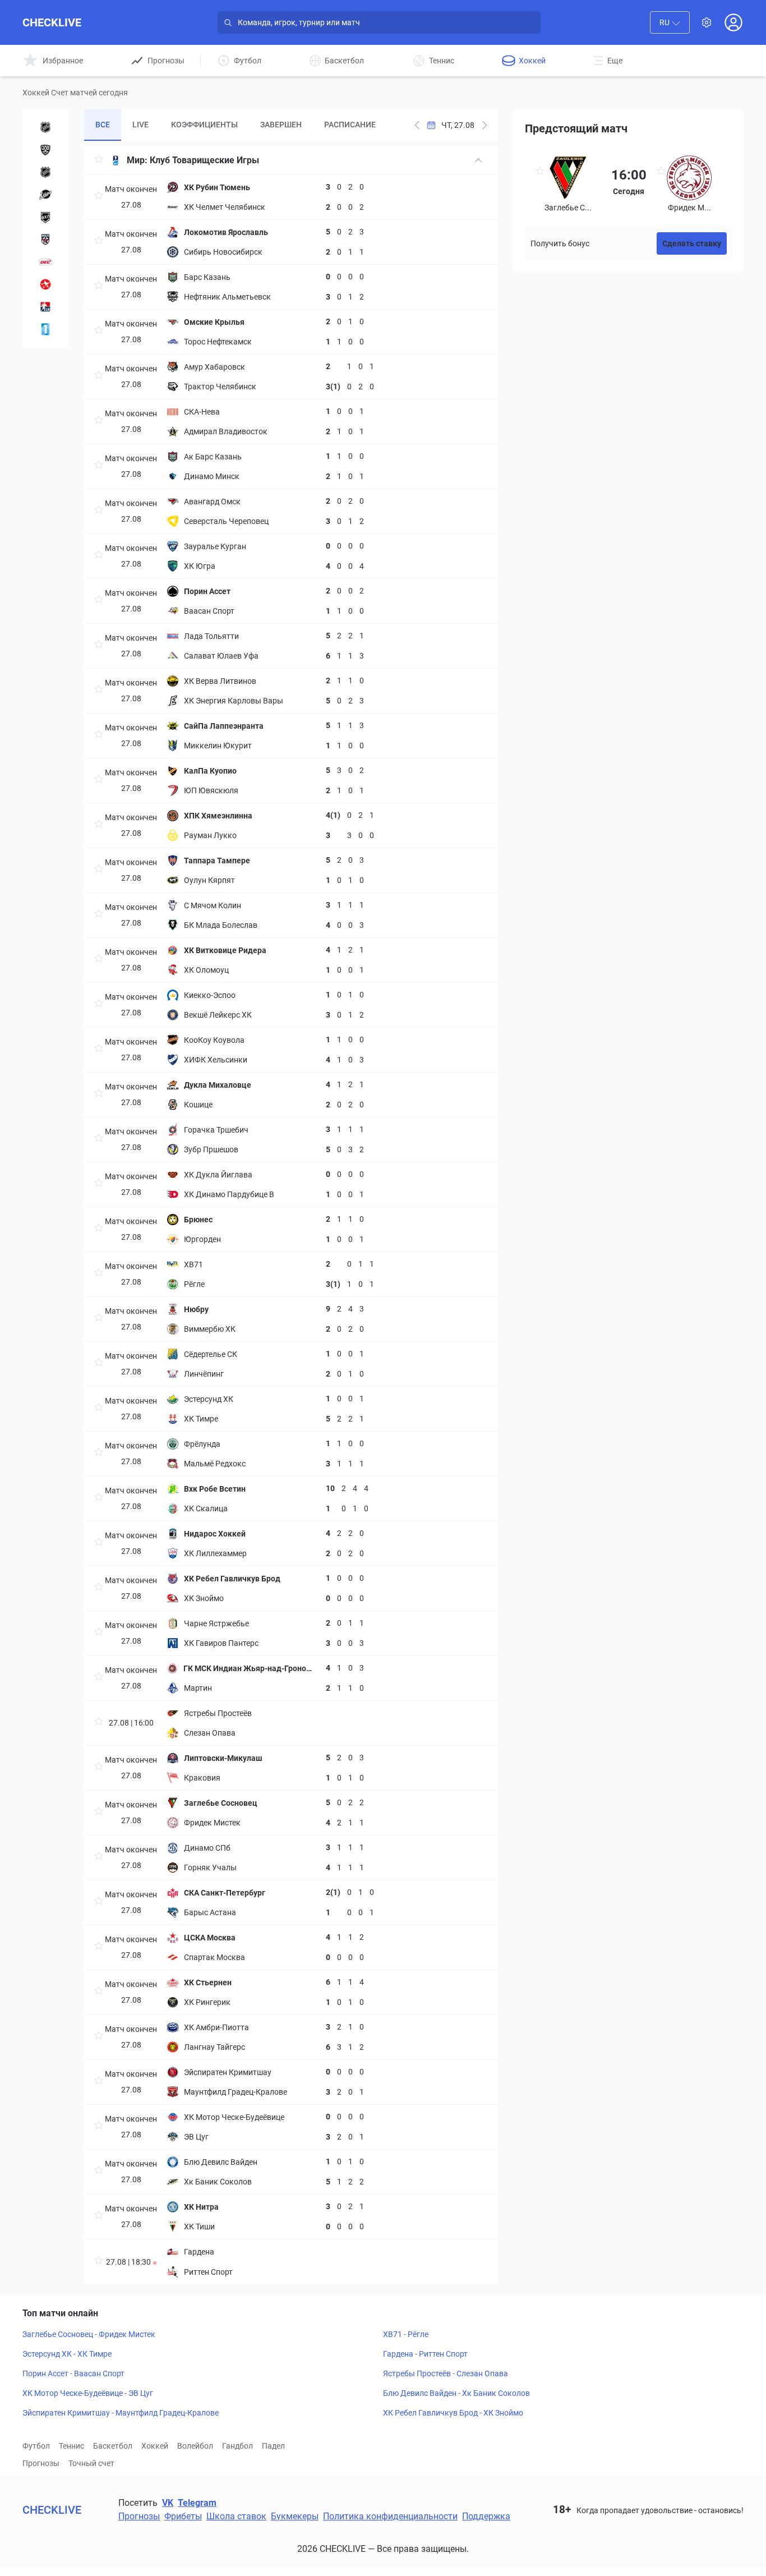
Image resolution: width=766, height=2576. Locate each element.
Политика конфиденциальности (390, 2516)
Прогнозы (41, 2463)
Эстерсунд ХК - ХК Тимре (67, 2354)
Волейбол (195, 2446)
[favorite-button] (99, 161)
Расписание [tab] (350, 125)
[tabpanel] (291, 1215)
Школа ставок (236, 2516)
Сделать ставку (692, 243)
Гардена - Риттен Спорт (425, 2354)
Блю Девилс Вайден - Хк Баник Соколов (456, 2393)
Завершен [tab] (281, 125)
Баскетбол (113, 2446)
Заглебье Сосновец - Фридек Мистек (89, 2334)
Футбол (36, 2446)
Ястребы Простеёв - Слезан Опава (446, 2373)
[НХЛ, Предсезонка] (45, 172)
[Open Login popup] (733, 22)
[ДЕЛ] (45, 262)
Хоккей (155, 2446)
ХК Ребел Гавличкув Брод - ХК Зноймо (453, 2413)
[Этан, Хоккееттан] (45, 329)
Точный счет (91, 2463)
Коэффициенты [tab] (204, 125)
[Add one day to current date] (417, 125)
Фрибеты (183, 2516)
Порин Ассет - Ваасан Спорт (73, 2373)
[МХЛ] (45, 240)
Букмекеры (295, 2516)
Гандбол (237, 2446)
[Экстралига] (45, 307)
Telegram (197, 2503)
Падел (273, 2446)
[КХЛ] (45, 150)
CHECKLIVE (52, 22)
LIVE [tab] (140, 125)
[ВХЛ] (45, 217)
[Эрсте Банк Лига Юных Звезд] (45, 284)
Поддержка (486, 2516)
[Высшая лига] (45, 195)
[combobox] (670, 22)
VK (168, 2503)
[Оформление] (707, 22)
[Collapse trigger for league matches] (478, 160)
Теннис (71, 2446)
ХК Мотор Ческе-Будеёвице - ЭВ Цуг (88, 2393)
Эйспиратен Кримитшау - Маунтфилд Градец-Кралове (121, 2413)
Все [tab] (103, 125)
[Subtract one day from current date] (484, 125)
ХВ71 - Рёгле (406, 2334)
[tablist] (236, 125)
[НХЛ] (45, 127)
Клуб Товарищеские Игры (204, 160)
